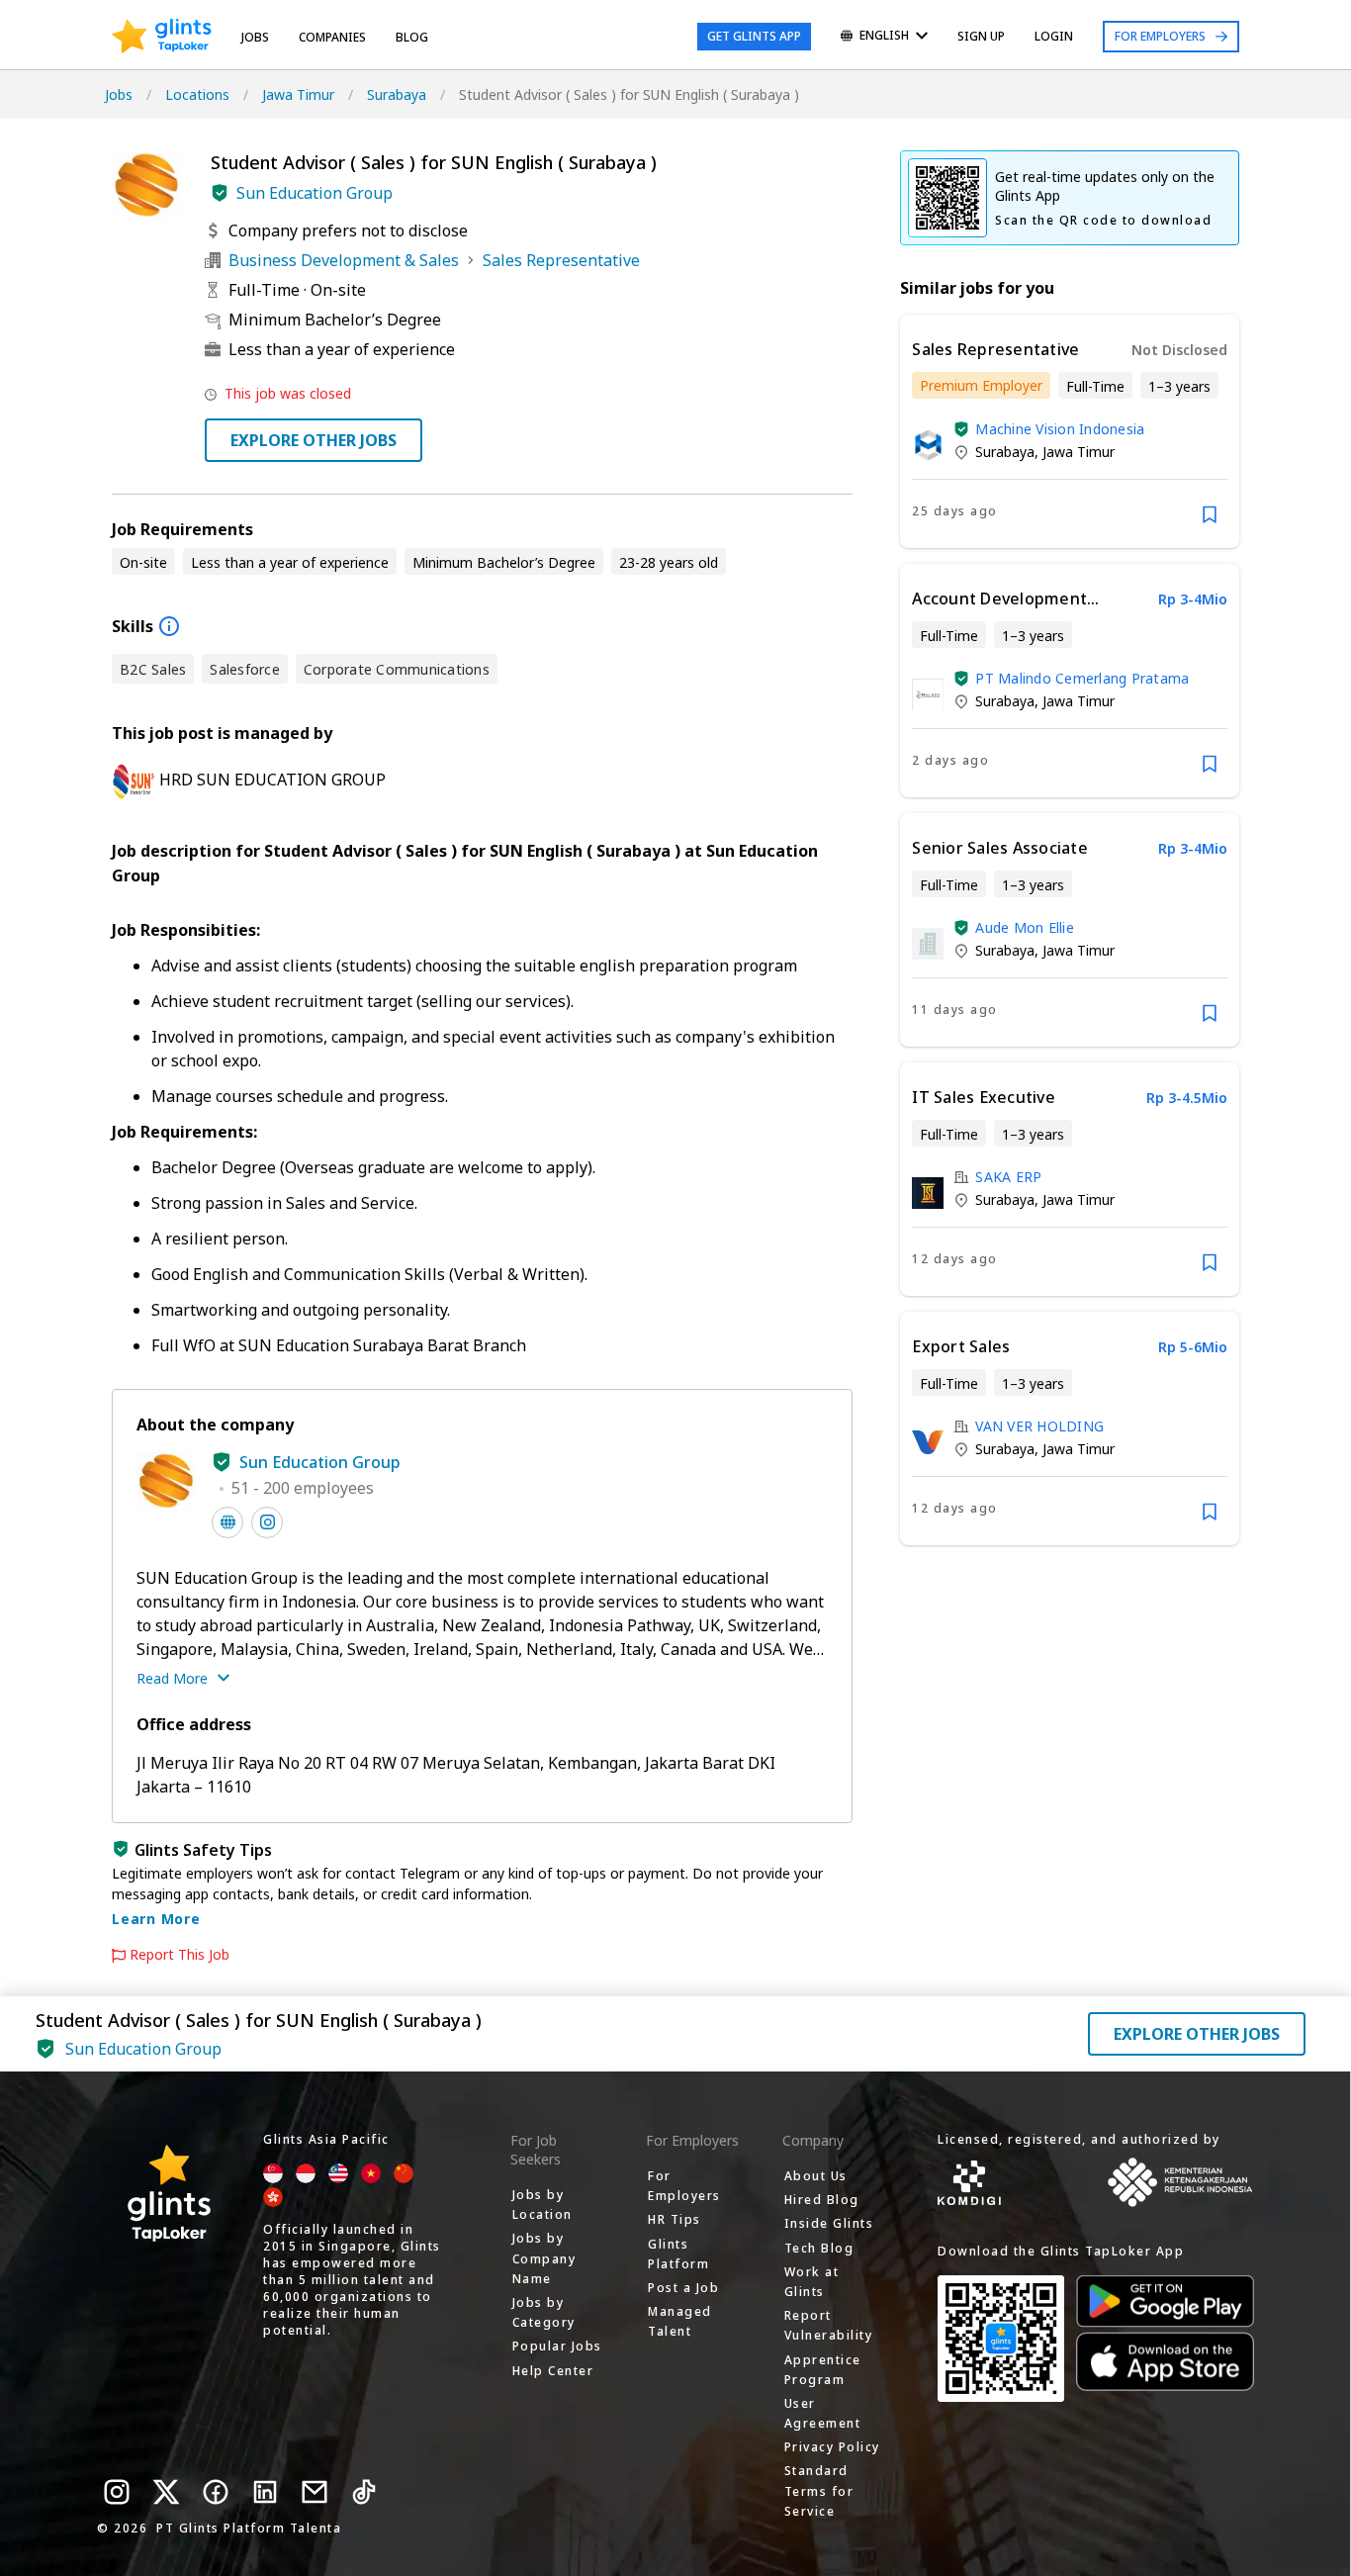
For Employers (1160, 36)
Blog (412, 37)
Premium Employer (981, 385)
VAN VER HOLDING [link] (1039, 1426)
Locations (197, 94)
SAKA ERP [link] (1008, 1177)
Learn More (156, 1919)
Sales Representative (561, 260)
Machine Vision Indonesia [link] (1060, 429)
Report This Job (180, 1955)
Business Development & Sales (344, 260)
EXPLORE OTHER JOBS (314, 440)
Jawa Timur (298, 94)
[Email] (315, 2492)
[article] (1070, 431)
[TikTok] (364, 2492)
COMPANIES (332, 37)
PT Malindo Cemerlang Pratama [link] (1082, 678)
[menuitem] (884, 37)
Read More (172, 1678)
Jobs (255, 37)
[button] (220, 193)
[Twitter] (166, 2492)
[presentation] (162, 37)
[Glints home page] (162, 37)
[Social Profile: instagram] (267, 1522)
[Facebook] (216, 2492)
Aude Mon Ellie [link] (1025, 927)
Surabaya (397, 94)
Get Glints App (754, 36)
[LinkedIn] (265, 2492)
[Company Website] (227, 1522)
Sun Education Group (315, 193)
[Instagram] (117, 2492)
